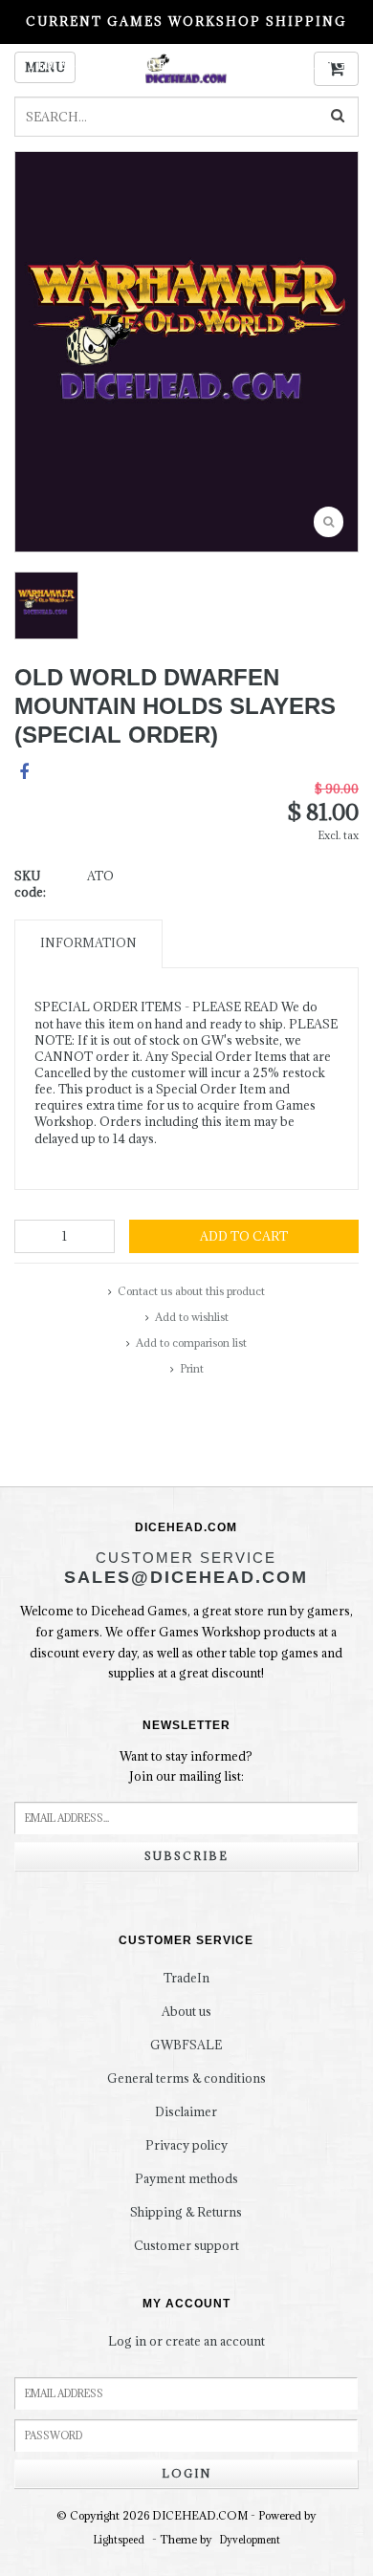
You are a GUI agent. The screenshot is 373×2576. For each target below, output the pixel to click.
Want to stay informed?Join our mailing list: (186, 1766)
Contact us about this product (191, 1291)
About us (186, 2011)
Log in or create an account (186, 2341)
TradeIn (186, 1978)
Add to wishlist (192, 1317)
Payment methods (186, 2178)
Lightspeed (119, 2540)
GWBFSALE (186, 2045)
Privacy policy (186, 2145)
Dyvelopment (250, 2540)
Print (192, 1368)
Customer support (186, 2245)
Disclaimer (186, 2111)
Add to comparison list (191, 1342)
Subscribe (186, 1856)
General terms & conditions (186, 2078)
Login (186, 2473)
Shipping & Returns (186, 2212)
